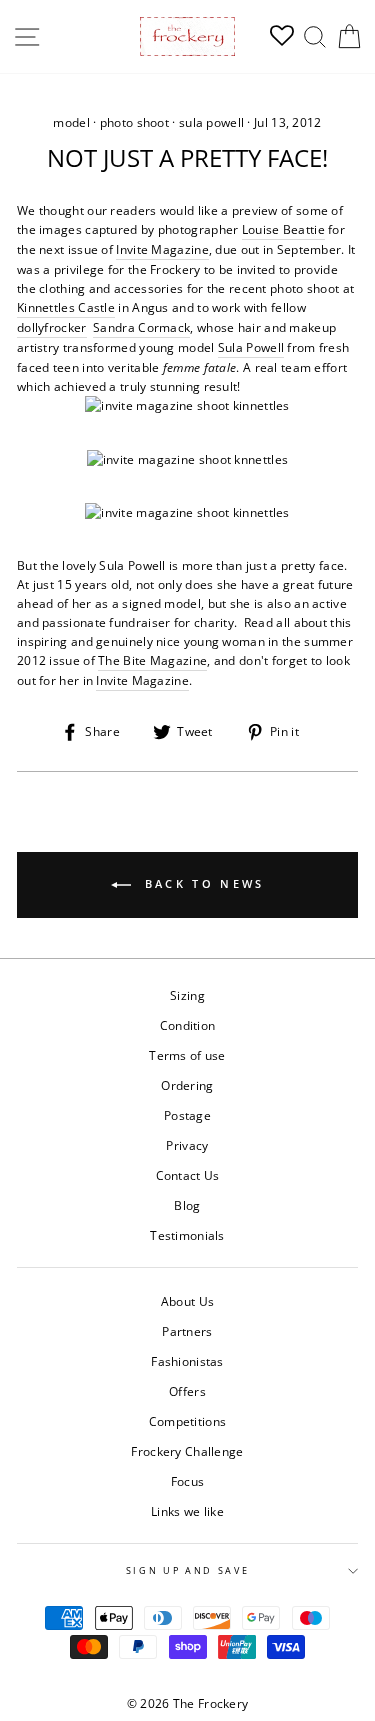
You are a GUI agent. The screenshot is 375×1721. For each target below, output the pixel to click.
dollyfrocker (52, 327)
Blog (187, 1205)
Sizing (187, 995)
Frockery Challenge (187, 1451)
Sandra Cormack (141, 327)
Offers (187, 1391)
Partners (187, 1331)
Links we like (187, 1511)
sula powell (211, 122)
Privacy (187, 1145)
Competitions (188, 1421)
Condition (188, 1025)
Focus (188, 1481)
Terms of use (187, 1055)
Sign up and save (188, 1570)
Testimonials (187, 1235)
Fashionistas (187, 1361)
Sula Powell (251, 347)
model (71, 122)
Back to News (202, 883)
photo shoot (134, 122)
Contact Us (188, 1175)
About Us (187, 1301)
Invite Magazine (162, 249)
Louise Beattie (283, 229)
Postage (187, 1115)
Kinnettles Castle (66, 307)
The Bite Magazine (152, 660)
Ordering (187, 1085)
